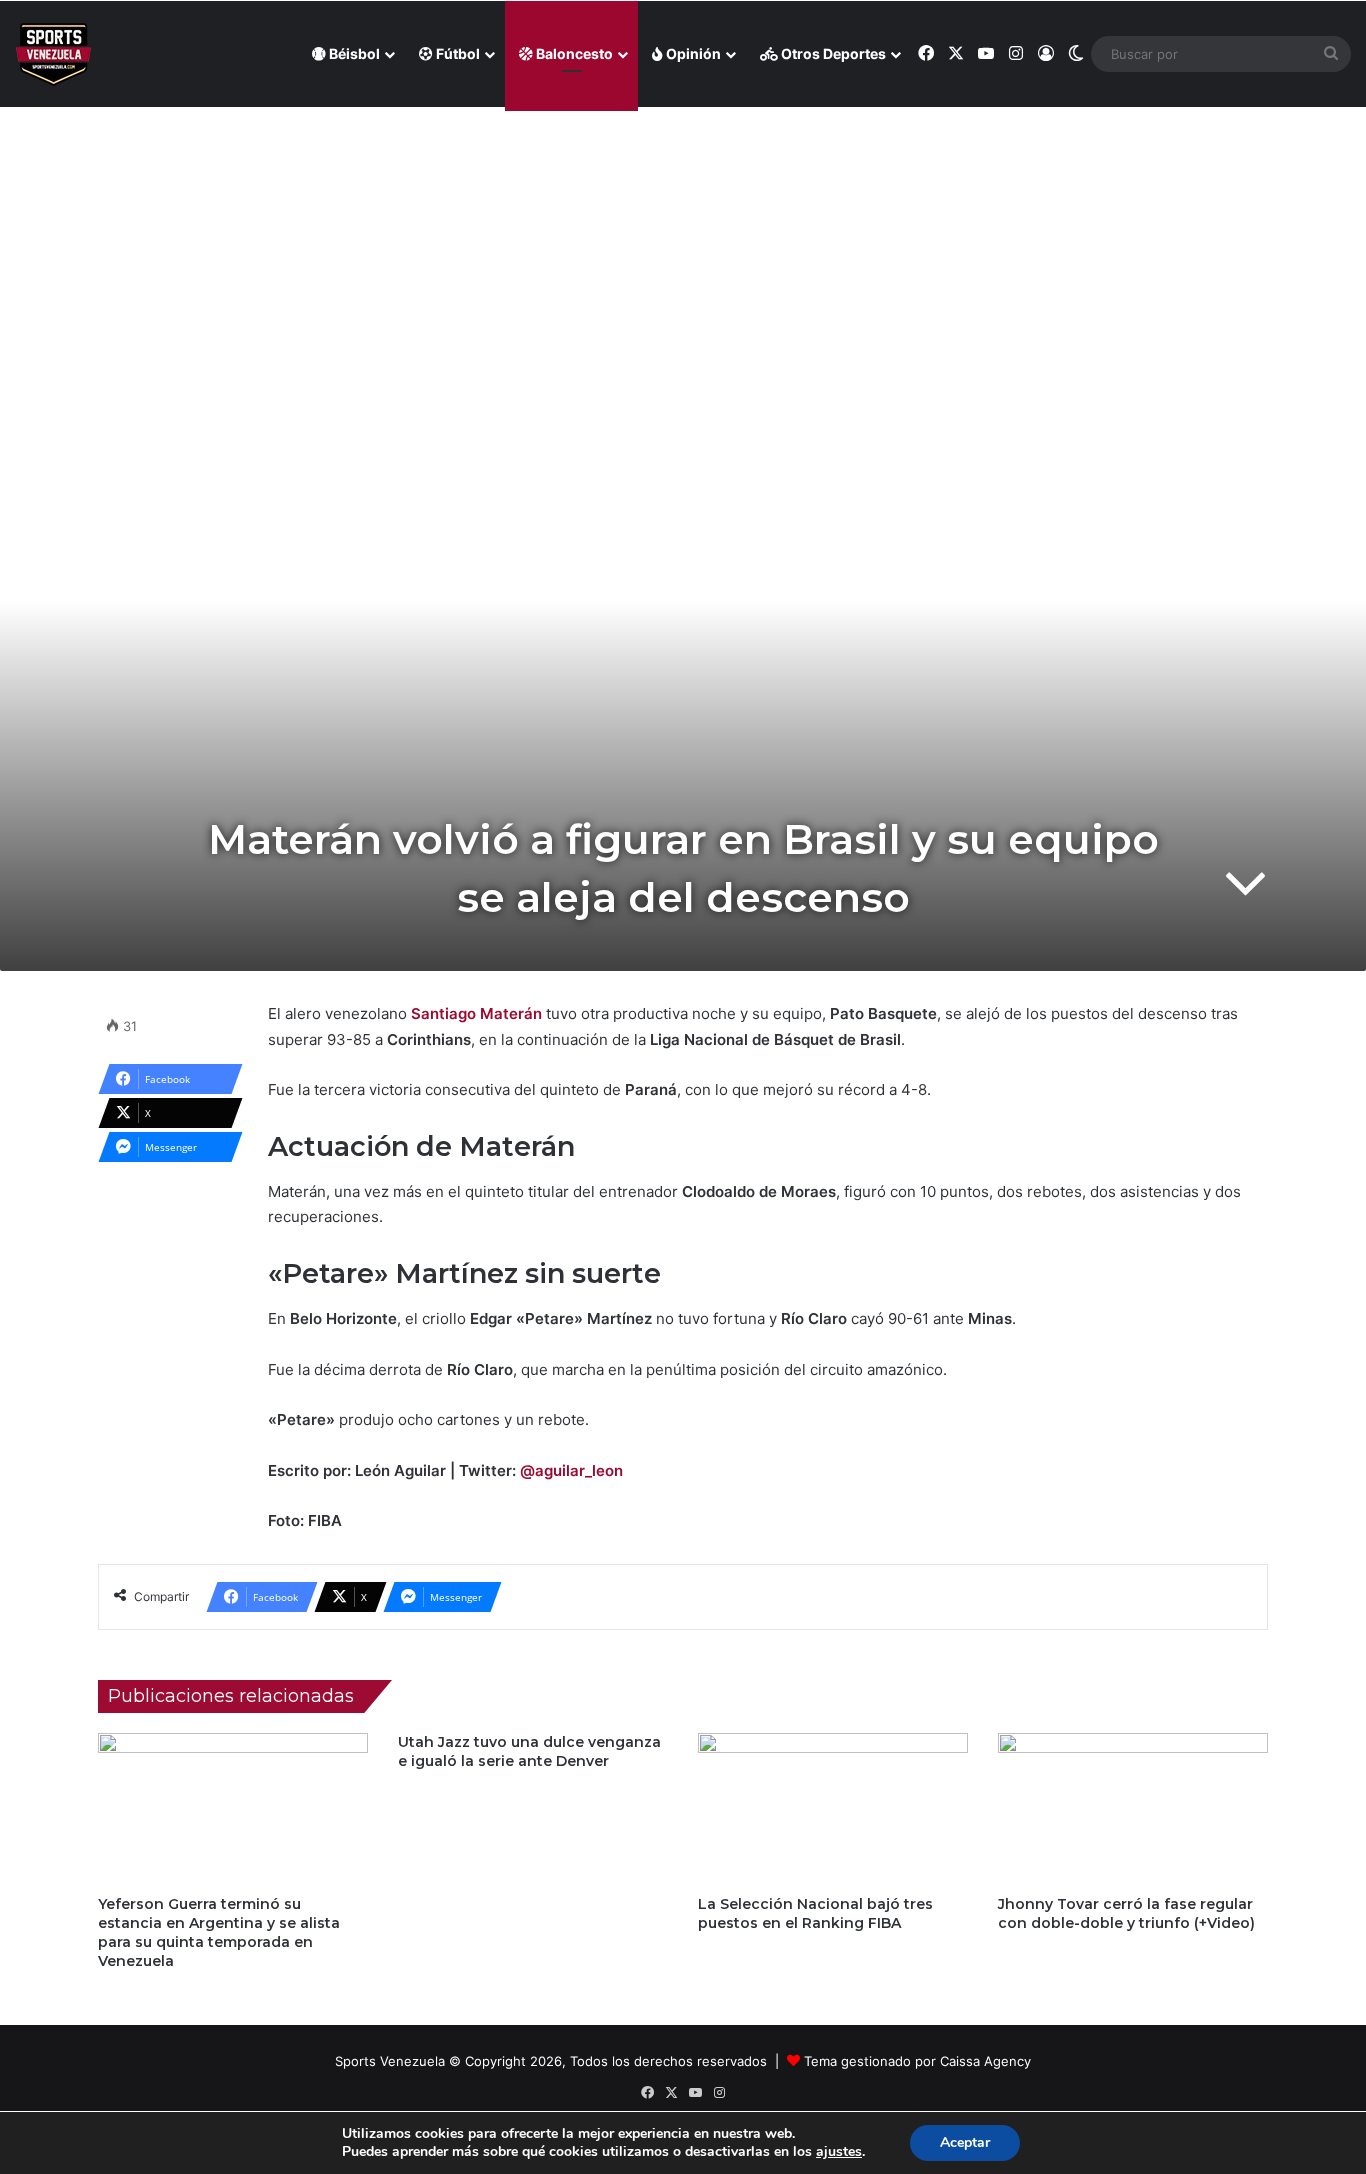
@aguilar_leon (571, 1470)
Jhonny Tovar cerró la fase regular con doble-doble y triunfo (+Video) (1126, 1913)
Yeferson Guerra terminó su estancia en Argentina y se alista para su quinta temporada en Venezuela (219, 1932)
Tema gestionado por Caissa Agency (917, 2061)
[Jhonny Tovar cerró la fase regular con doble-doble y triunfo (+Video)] (1133, 1809)
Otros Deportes (832, 53)
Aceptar (965, 2142)
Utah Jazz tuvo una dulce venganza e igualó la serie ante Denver (529, 1751)
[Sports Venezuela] (53, 54)
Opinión (692, 53)
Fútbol (456, 53)
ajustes (839, 2152)
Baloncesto (573, 53)
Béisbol (353, 53)
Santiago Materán (476, 1013)
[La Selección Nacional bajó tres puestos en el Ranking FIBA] (833, 1809)
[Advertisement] (683, 251)
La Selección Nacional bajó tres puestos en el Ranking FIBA (815, 1913)
